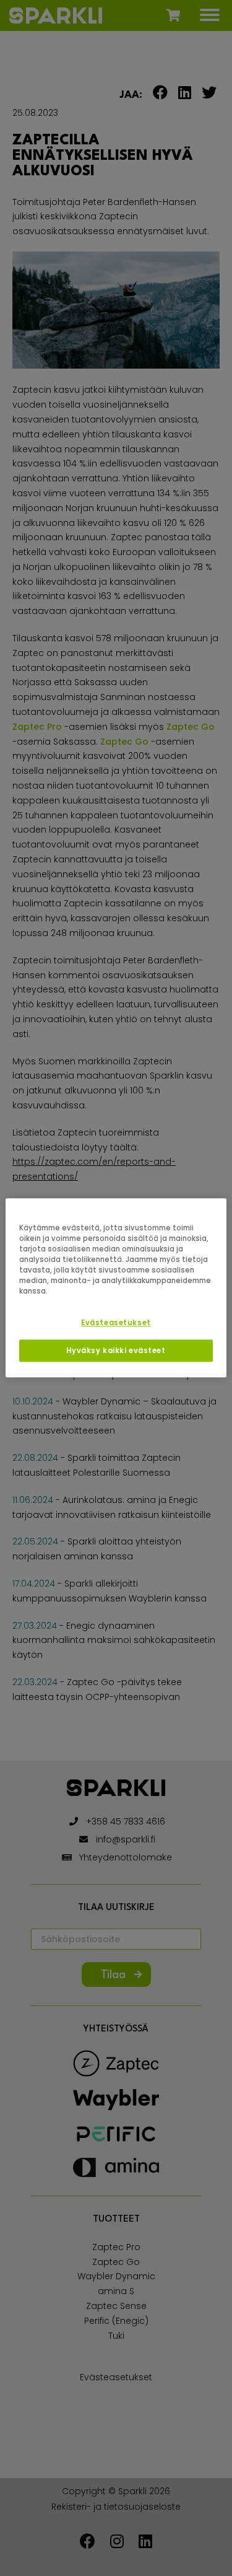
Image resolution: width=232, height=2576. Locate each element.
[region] (116, 1288)
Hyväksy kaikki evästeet (116, 1351)
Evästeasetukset (116, 1323)
